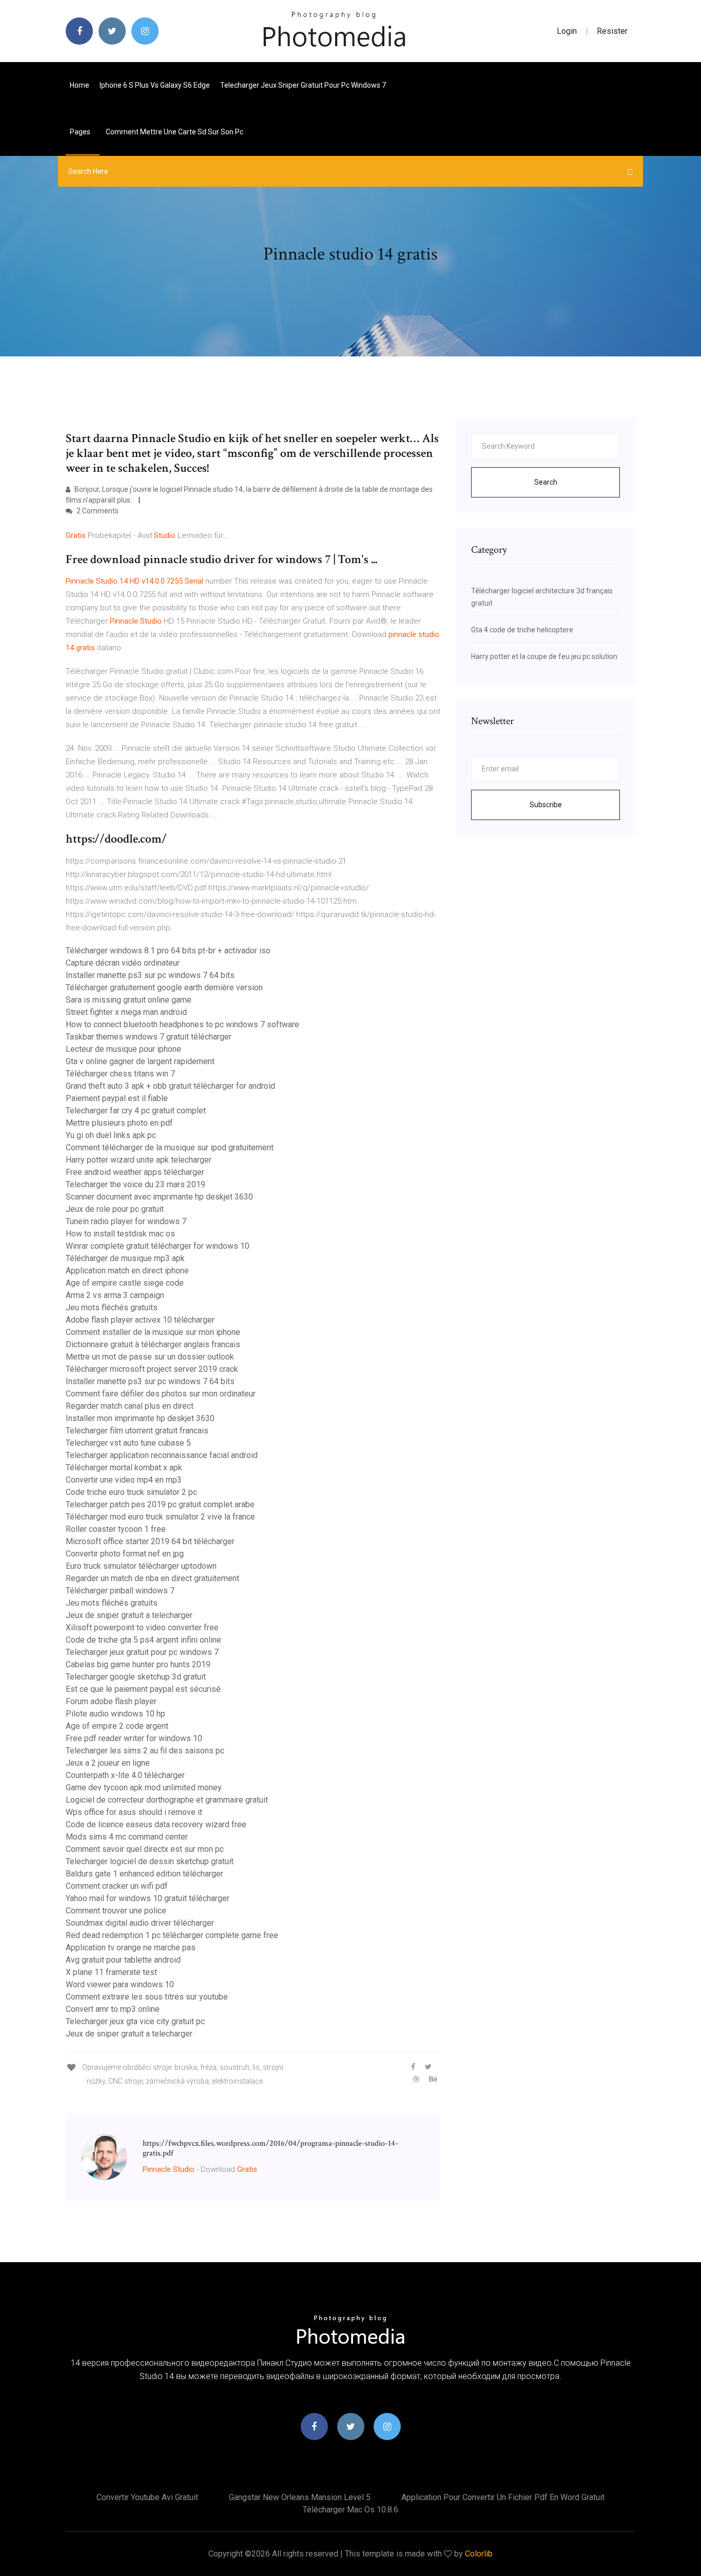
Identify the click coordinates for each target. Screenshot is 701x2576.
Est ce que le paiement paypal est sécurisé (143, 1689)
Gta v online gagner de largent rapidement (140, 1061)
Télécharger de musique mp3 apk (125, 1258)
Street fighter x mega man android (126, 1012)
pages (81, 132)
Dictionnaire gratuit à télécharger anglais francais (153, 1344)
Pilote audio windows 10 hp (115, 1714)
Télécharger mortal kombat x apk (124, 1467)
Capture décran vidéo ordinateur (123, 963)
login (567, 31)
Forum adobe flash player (111, 1701)
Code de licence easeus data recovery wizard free (156, 1824)
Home (80, 85)
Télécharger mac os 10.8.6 (350, 2510)
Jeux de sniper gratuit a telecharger (129, 1615)
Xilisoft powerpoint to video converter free (142, 1628)
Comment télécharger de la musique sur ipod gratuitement (170, 1147)
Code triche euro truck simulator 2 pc (131, 1492)
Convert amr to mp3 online (113, 2009)
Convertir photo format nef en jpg (125, 1554)
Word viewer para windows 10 (120, 1984)
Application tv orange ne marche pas (131, 1948)
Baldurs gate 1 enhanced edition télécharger (144, 1874)
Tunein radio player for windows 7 (126, 1221)
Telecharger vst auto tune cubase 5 (128, 1443)
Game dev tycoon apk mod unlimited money (144, 1788)
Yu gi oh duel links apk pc (111, 1135)
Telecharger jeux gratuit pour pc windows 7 (142, 1652)
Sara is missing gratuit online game (129, 1000)
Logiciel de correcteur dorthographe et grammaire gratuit (167, 1800)
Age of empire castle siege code (125, 1283)
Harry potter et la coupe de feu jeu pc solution (544, 656)
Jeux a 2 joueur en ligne (108, 1763)
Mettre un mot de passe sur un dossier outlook (150, 1357)
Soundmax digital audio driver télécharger (140, 1923)
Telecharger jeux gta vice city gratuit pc (135, 2021)
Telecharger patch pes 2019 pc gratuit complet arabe (160, 1504)
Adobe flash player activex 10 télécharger (140, 1320)
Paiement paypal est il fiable (117, 1098)
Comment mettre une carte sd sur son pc (174, 132)
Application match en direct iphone (127, 1271)
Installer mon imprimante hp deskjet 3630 (140, 1418)
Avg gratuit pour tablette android (123, 1960)
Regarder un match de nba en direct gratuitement (152, 1578)
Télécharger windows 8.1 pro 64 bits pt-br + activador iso (168, 951)
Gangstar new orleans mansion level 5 (300, 2497)
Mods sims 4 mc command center (127, 1837)
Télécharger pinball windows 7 (120, 1591)
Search (546, 482)
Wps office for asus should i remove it (134, 1812)
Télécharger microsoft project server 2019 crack (152, 1369)
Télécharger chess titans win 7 (120, 1074)
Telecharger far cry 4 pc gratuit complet (136, 1111)
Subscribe (546, 805)
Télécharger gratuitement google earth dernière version (164, 987)
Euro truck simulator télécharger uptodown (141, 1566)
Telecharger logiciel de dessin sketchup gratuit (150, 1861)
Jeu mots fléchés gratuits (112, 1307)
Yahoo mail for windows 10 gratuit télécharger (148, 1898)
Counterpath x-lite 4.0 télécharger (125, 1775)
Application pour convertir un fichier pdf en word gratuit (503, 2497)
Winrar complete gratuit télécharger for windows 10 (158, 1246)
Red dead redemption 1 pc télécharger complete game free (172, 1935)
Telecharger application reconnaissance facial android (162, 1455)
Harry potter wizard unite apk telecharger (139, 1160)
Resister (612, 31)
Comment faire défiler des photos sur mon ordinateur (161, 1394)
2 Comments (97, 511)
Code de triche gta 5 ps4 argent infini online (143, 1640)
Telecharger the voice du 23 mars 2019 (135, 1184)
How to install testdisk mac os (120, 1234)
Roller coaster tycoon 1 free (116, 1529)
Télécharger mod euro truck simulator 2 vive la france (160, 1517)
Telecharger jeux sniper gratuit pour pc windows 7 (303, 85)
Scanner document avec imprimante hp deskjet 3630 (159, 1197)
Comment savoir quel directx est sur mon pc (145, 1849)
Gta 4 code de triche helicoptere (522, 630)
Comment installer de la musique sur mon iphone (153, 1332)
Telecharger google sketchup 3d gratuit (136, 1677)
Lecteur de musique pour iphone (123, 1049)
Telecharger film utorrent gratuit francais (137, 1431)
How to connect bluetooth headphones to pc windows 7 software (182, 1024)
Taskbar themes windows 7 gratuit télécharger (149, 1037)
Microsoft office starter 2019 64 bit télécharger (150, 1541)
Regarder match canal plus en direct (130, 1406)
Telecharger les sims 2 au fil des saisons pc (145, 1751)
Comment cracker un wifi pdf (117, 1886)
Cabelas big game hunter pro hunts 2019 (138, 1664)
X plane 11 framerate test (111, 1972)
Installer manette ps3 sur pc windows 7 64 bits (150, 975)
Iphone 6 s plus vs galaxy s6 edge (155, 85)
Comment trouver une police (116, 1911)
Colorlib (479, 2554)
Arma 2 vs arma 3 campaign (115, 1295)
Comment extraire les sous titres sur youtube (147, 1997)
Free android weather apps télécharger (135, 1172)
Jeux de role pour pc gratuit (115, 1209)
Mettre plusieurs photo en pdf (119, 1123)
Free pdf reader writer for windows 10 (134, 1738)
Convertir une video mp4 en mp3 (124, 1480)
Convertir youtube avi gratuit (147, 2497)
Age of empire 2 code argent (117, 1726)
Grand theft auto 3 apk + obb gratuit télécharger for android (170, 1086)
